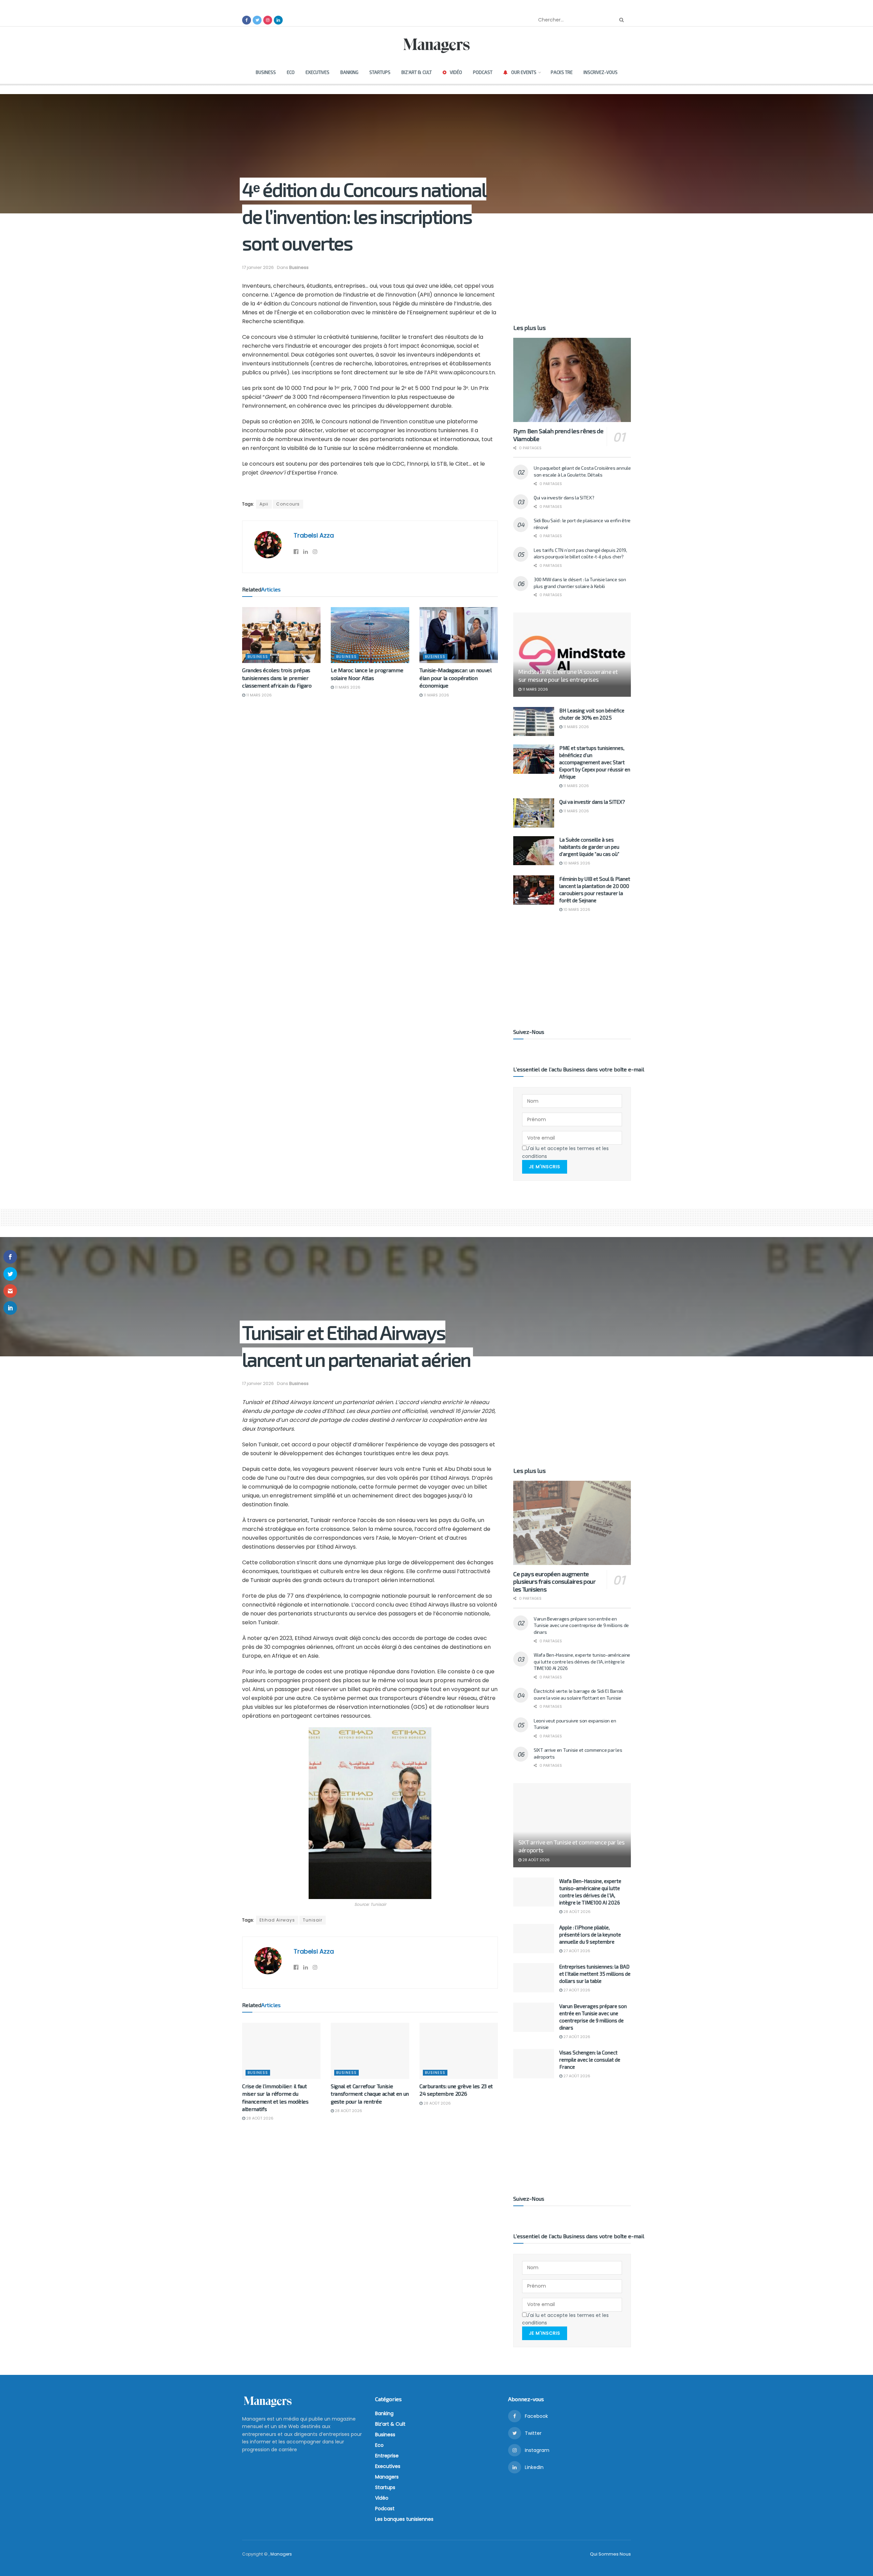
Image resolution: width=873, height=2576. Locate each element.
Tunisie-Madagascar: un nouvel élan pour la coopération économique (456, 678)
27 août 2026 (576, 1951)
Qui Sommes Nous (610, 2554)
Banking (349, 72)
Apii (264, 504)
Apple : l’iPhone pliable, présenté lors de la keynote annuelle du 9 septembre (590, 1934)
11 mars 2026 (258, 695)
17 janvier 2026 (258, 267)
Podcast (483, 72)
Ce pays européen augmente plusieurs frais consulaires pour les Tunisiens (554, 1581)
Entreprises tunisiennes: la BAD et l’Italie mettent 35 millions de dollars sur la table (595, 1974)
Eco (291, 72)
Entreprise (387, 2456)
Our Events (524, 72)
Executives (317, 72)
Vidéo (456, 72)
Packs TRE (562, 72)
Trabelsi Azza (314, 535)
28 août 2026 (259, 2118)
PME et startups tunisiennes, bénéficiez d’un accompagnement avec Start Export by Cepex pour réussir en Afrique (595, 762)
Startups (380, 72)
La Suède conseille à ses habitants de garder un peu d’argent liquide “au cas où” (589, 847)
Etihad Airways (277, 1920)
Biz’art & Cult (417, 72)
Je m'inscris (545, 1167)
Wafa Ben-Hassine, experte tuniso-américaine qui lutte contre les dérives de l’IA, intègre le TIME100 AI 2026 (582, 1661)
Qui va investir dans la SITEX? (564, 498)
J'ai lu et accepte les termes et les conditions (565, 1152)
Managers (387, 2477)
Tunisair (313, 1920)
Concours (288, 504)
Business (266, 72)
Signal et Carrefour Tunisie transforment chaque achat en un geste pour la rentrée (370, 2094)
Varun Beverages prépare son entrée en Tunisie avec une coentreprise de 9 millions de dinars (581, 1625)
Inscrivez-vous (601, 72)
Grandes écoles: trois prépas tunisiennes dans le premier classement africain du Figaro (277, 678)
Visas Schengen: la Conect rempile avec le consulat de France (590, 2060)
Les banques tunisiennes (404, 2519)
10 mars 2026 (576, 863)
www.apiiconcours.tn (467, 372)
